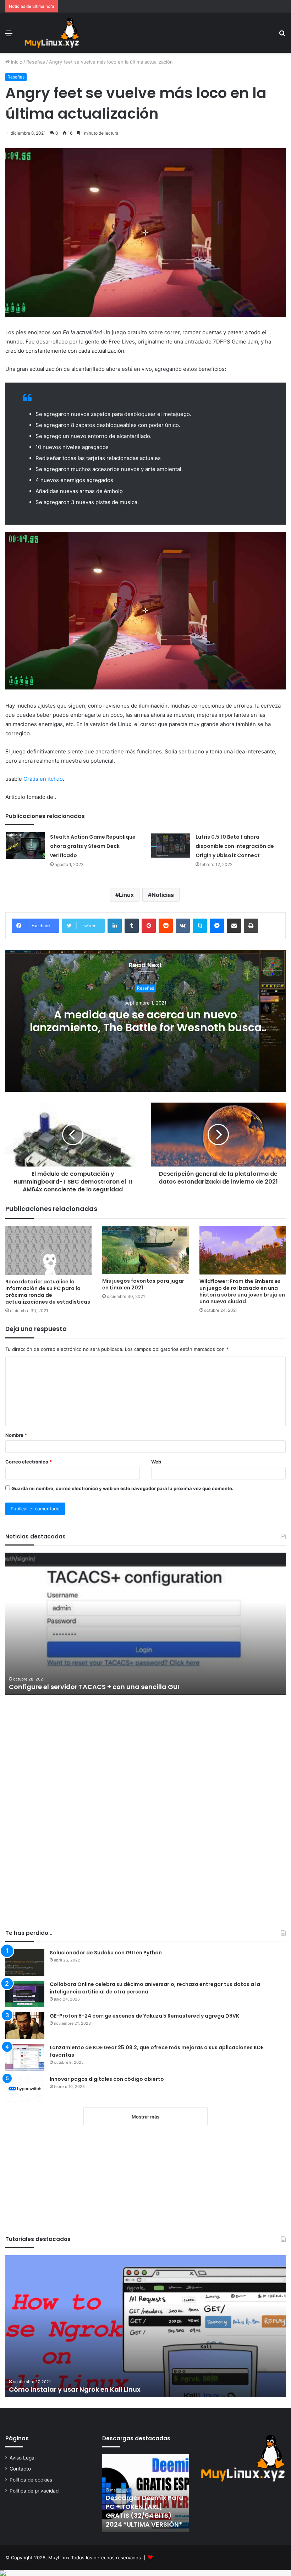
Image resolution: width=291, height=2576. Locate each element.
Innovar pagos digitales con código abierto (107, 2079)
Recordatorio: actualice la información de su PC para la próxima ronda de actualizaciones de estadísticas (48, 1292)
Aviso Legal (23, 2458)
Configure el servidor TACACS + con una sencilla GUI (94, 1687)
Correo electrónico (29, 1462)
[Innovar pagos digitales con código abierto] (25, 2089)
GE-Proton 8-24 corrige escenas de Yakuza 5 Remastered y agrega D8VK (144, 2016)
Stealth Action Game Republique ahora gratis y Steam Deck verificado (93, 846)
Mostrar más (145, 2117)
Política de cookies (31, 2480)
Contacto (20, 2469)
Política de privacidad (34, 2491)
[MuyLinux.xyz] (52, 33)
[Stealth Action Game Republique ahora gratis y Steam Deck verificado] (25, 846)
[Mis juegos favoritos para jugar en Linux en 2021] (145, 1250)
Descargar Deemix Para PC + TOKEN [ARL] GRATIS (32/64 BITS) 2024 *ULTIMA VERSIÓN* (145, 2511)
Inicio (16, 62)
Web (156, 1462)
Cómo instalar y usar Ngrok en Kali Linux (75, 2389)
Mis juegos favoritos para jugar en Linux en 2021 (143, 1284)
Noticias (163, 895)
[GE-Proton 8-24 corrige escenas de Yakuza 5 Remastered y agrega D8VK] (25, 2026)
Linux (126, 895)
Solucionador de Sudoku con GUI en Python (106, 1953)
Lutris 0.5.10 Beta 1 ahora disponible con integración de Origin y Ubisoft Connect (235, 846)
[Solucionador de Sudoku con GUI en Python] (25, 1962)
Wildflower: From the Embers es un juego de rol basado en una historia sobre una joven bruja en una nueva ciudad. (242, 1291)
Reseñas (36, 62)
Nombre (16, 1435)
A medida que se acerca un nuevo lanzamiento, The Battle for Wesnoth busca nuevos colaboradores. (146, 1027)
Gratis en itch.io (43, 779)
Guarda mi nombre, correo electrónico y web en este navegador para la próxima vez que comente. (122, 1488)
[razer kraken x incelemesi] (145, 2573)
